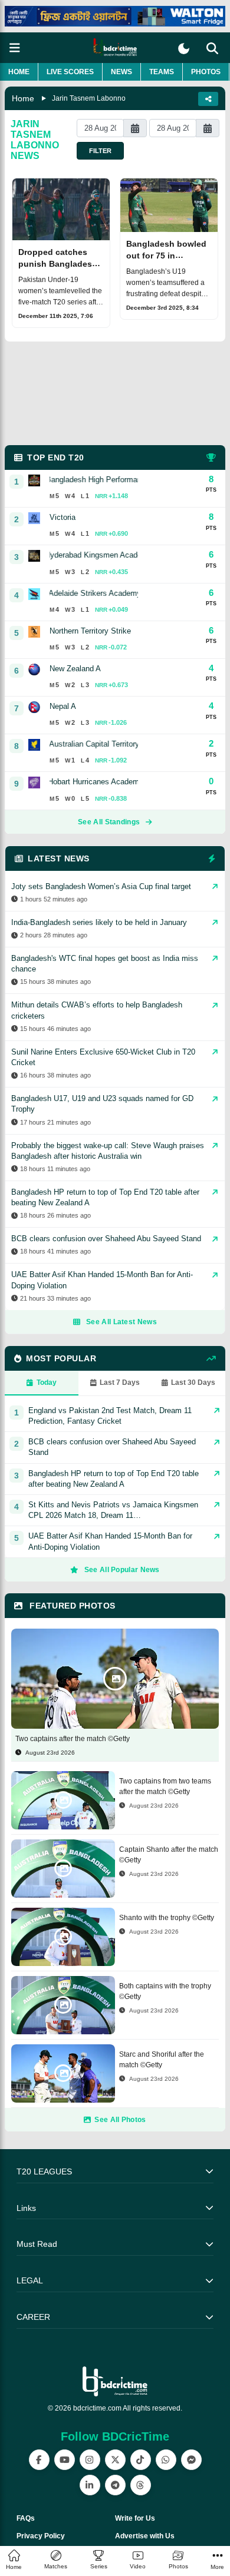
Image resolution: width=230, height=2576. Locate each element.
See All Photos (120, 2120)
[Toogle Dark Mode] (184, 49)
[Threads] (141, 2485)
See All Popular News (122, 1570)
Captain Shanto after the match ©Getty (169, 1855)
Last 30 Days (193, 1383)
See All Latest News (121, 1322)
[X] (115, 2460)
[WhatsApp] (166, 2460)
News (121, 72)
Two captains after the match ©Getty (73, 1739)
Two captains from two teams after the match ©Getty (165, 1786)
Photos (206, 72)
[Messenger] (191, 2460)
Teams (162, 72)
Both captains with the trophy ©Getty (165, 1991)
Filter (100, 151)
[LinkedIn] (90, 2485)
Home (19, 72)
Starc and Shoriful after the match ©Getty (162, 2060)
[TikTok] (141, 2460)
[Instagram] (90, 2460)
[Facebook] (39, 2460)
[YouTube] (65, 2460)
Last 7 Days (120, 1383)
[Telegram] (115, 2485)
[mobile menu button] (15, 48)
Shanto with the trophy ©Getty (167, 1918)
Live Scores (70, 72)
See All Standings (109, 822)
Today (47, 1383)
